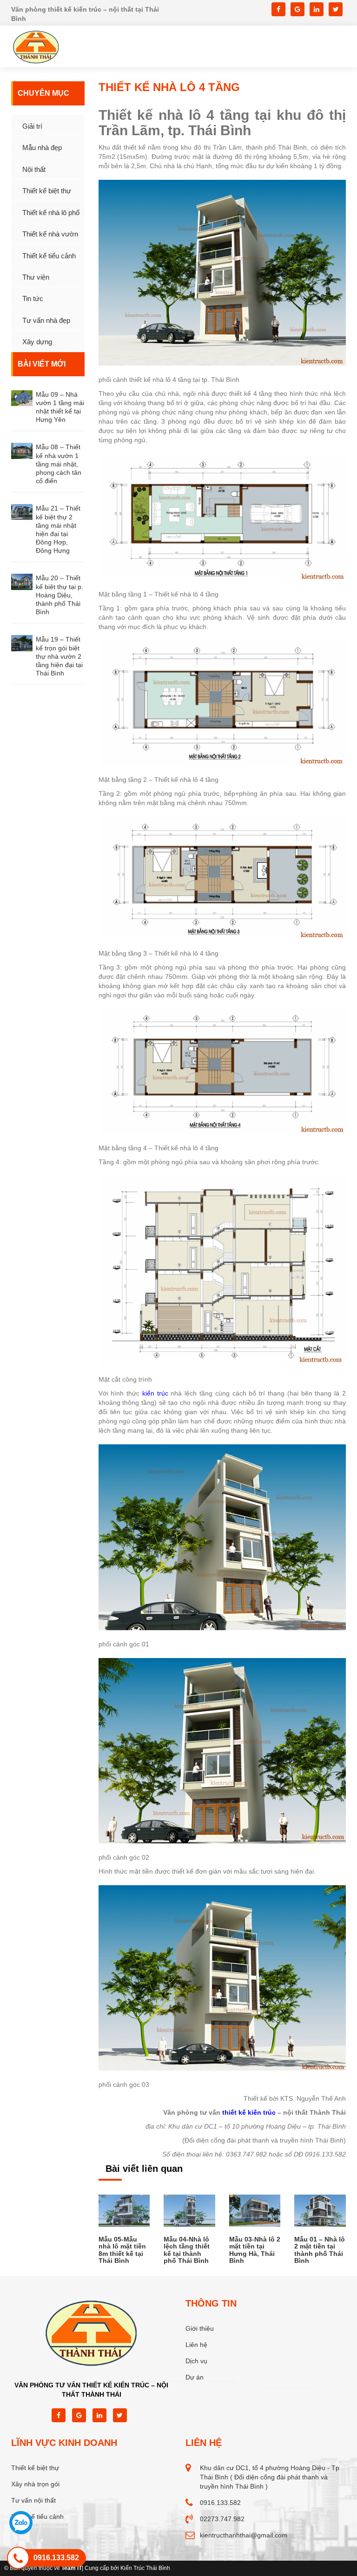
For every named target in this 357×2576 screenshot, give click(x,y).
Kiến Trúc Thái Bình (145, 2568)
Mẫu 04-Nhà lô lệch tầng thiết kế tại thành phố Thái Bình (187, 2250)
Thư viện (36, 277)
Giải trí (32, 126)
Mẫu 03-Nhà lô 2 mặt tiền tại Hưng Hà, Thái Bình (255, 2250)
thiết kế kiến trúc (249, 2112)
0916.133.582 (220, 2503)
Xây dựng (37, 342)
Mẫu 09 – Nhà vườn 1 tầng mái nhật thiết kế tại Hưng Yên (60, 407)
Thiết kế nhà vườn (50, 234)
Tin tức (33, 298)
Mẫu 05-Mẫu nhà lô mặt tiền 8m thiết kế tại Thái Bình (122, 2250)
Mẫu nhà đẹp (42, 147)
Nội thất (34, 169)
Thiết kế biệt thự (47, 191)
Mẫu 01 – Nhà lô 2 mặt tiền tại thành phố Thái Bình (320, 2250)
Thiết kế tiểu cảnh (49, 256)
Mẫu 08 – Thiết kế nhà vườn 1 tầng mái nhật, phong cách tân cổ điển (59, 464)
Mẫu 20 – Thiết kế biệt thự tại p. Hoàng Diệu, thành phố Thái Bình (59, 595)
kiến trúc (155, 1393)
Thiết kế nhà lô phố (51, 213)
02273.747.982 (222, 2519)
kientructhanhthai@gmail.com (244, 2535)
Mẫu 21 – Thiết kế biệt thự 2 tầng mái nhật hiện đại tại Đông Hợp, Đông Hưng (58, 529)
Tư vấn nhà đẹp (46, 320)
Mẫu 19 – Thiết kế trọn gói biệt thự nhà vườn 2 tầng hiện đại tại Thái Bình (59, 656)
